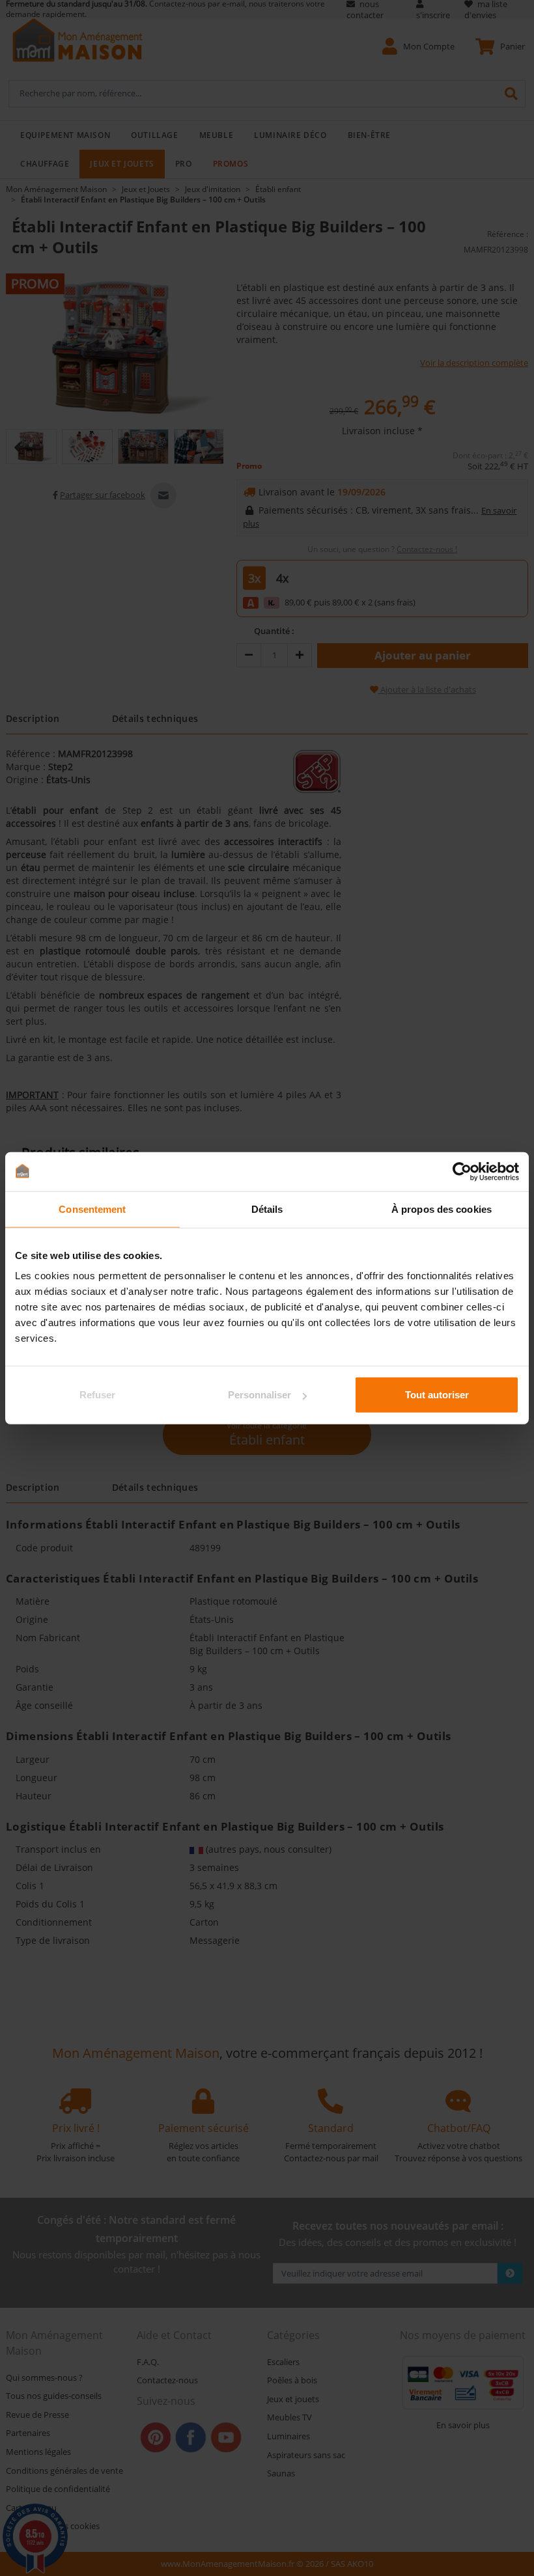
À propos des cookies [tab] (442, 1209)
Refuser (97, 1395)
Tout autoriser (437, 1395)
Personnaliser (260, 1395)
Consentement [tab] (92, 1209)
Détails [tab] (267, 1209)
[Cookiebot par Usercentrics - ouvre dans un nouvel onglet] (462, 1171)
